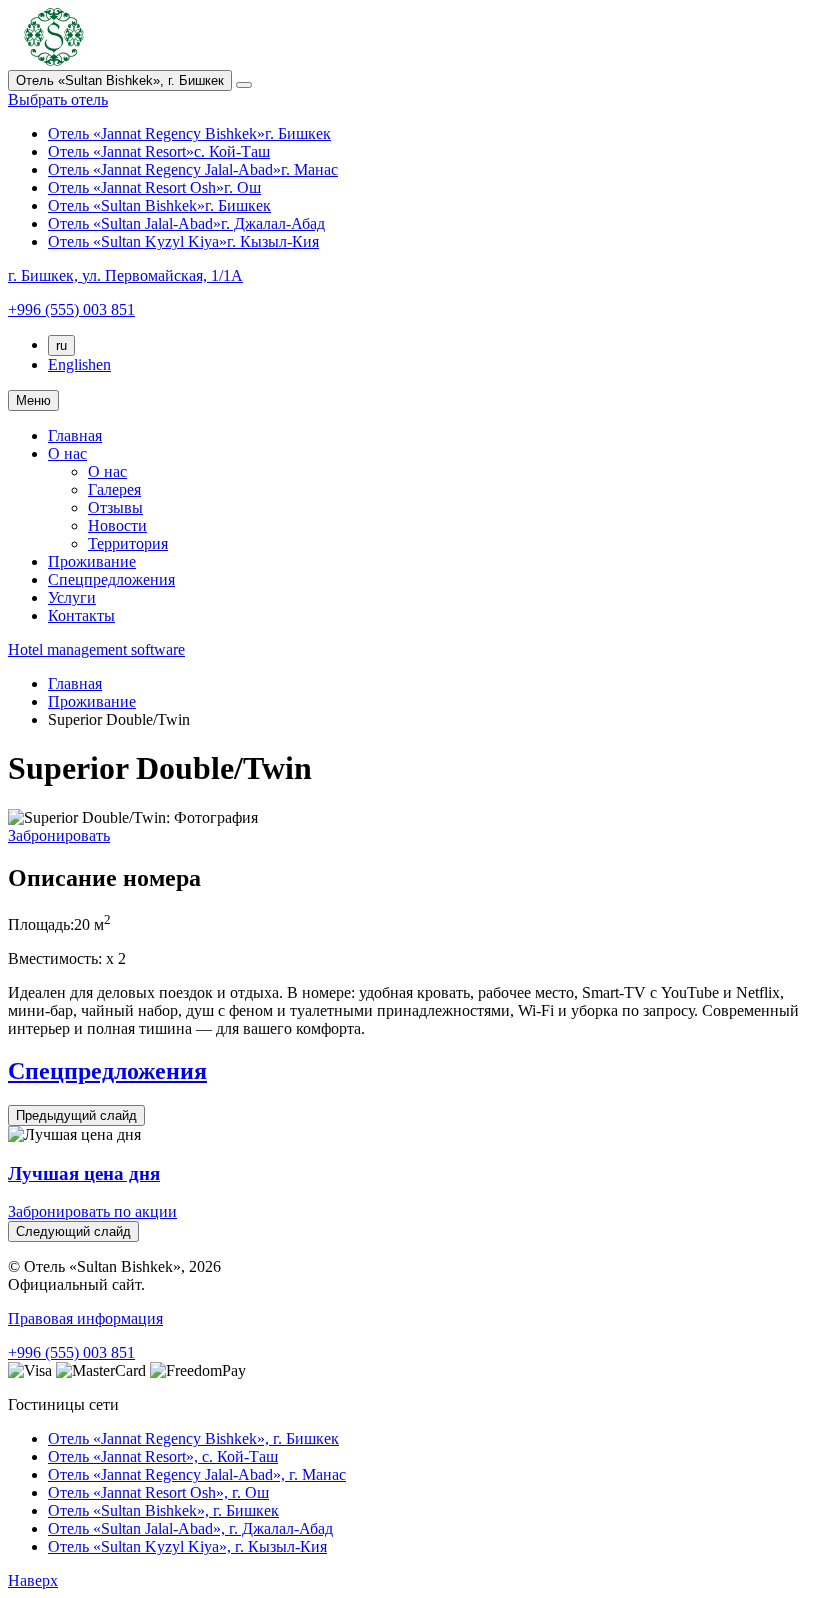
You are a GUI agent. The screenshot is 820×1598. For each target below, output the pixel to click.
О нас (67, 453)
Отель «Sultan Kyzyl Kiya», (187, 1546)
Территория (128, 543)
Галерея (114, 489)
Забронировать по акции (92, 1211)
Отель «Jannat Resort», (163, 1456)
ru (61, 345)
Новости (117, 525)
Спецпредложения (111, 579)
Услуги (72, 597)
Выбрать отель (58, 99)
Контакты (81, 615)
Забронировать (59, 835)
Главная (75, 435)
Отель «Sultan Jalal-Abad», (190, 1528)
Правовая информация (85, 1318)
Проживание (92, 561)
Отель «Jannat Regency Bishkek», (193, 1438)
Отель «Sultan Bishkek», (163, 1510)
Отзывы (115, 507)
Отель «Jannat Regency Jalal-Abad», (197, 1474)
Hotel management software (96, 649)
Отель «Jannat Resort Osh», (158, 1492)
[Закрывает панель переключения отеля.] (244, 85)
